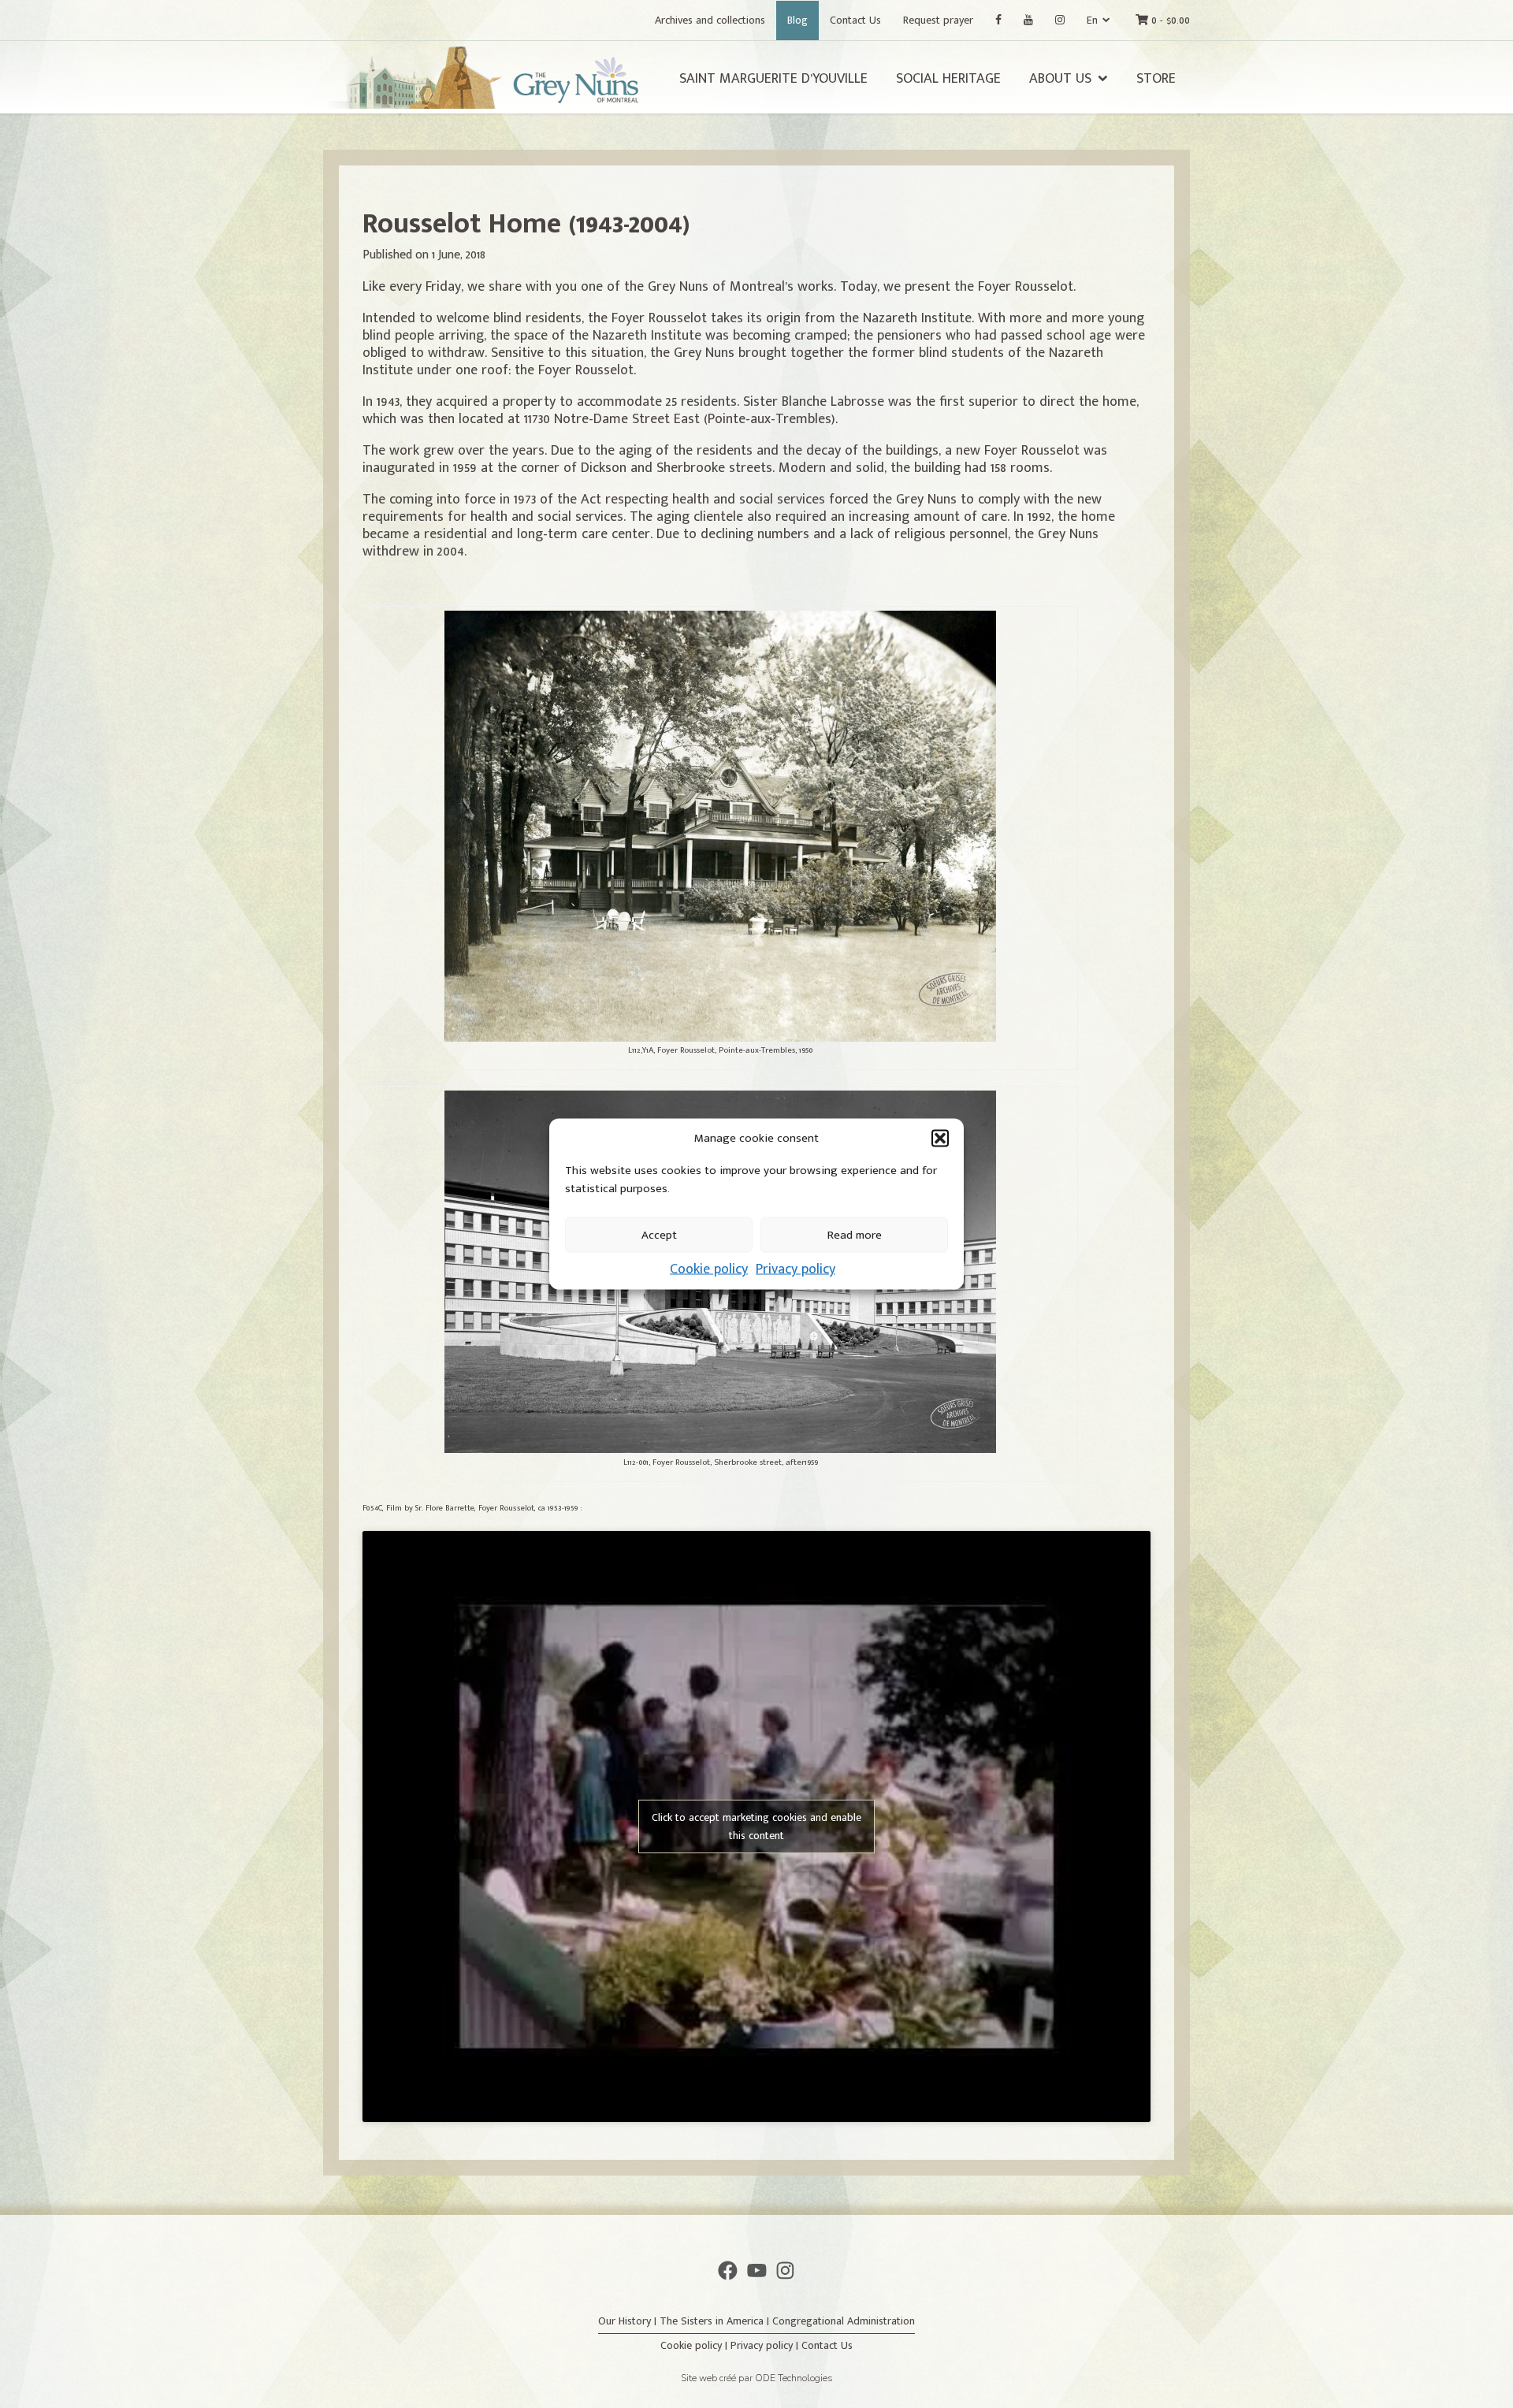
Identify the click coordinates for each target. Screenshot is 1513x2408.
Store (1156, 79)
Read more (855, 1234)
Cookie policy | (695, 2345)
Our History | (629, 2321)
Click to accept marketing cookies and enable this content (756, 1826)
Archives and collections (710, 20)
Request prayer (938, 20)
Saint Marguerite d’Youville (773, 79)
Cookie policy (709, 1269)
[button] (940, 1139)
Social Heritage (948, 79)
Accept (659, 1234)
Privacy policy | (766, 2345)
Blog (797, 20)
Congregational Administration (844, 2321)
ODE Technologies (794, 2378)
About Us (1060, 79)
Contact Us (855, 20)
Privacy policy (796, 1269)
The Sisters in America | (716, 2321)
